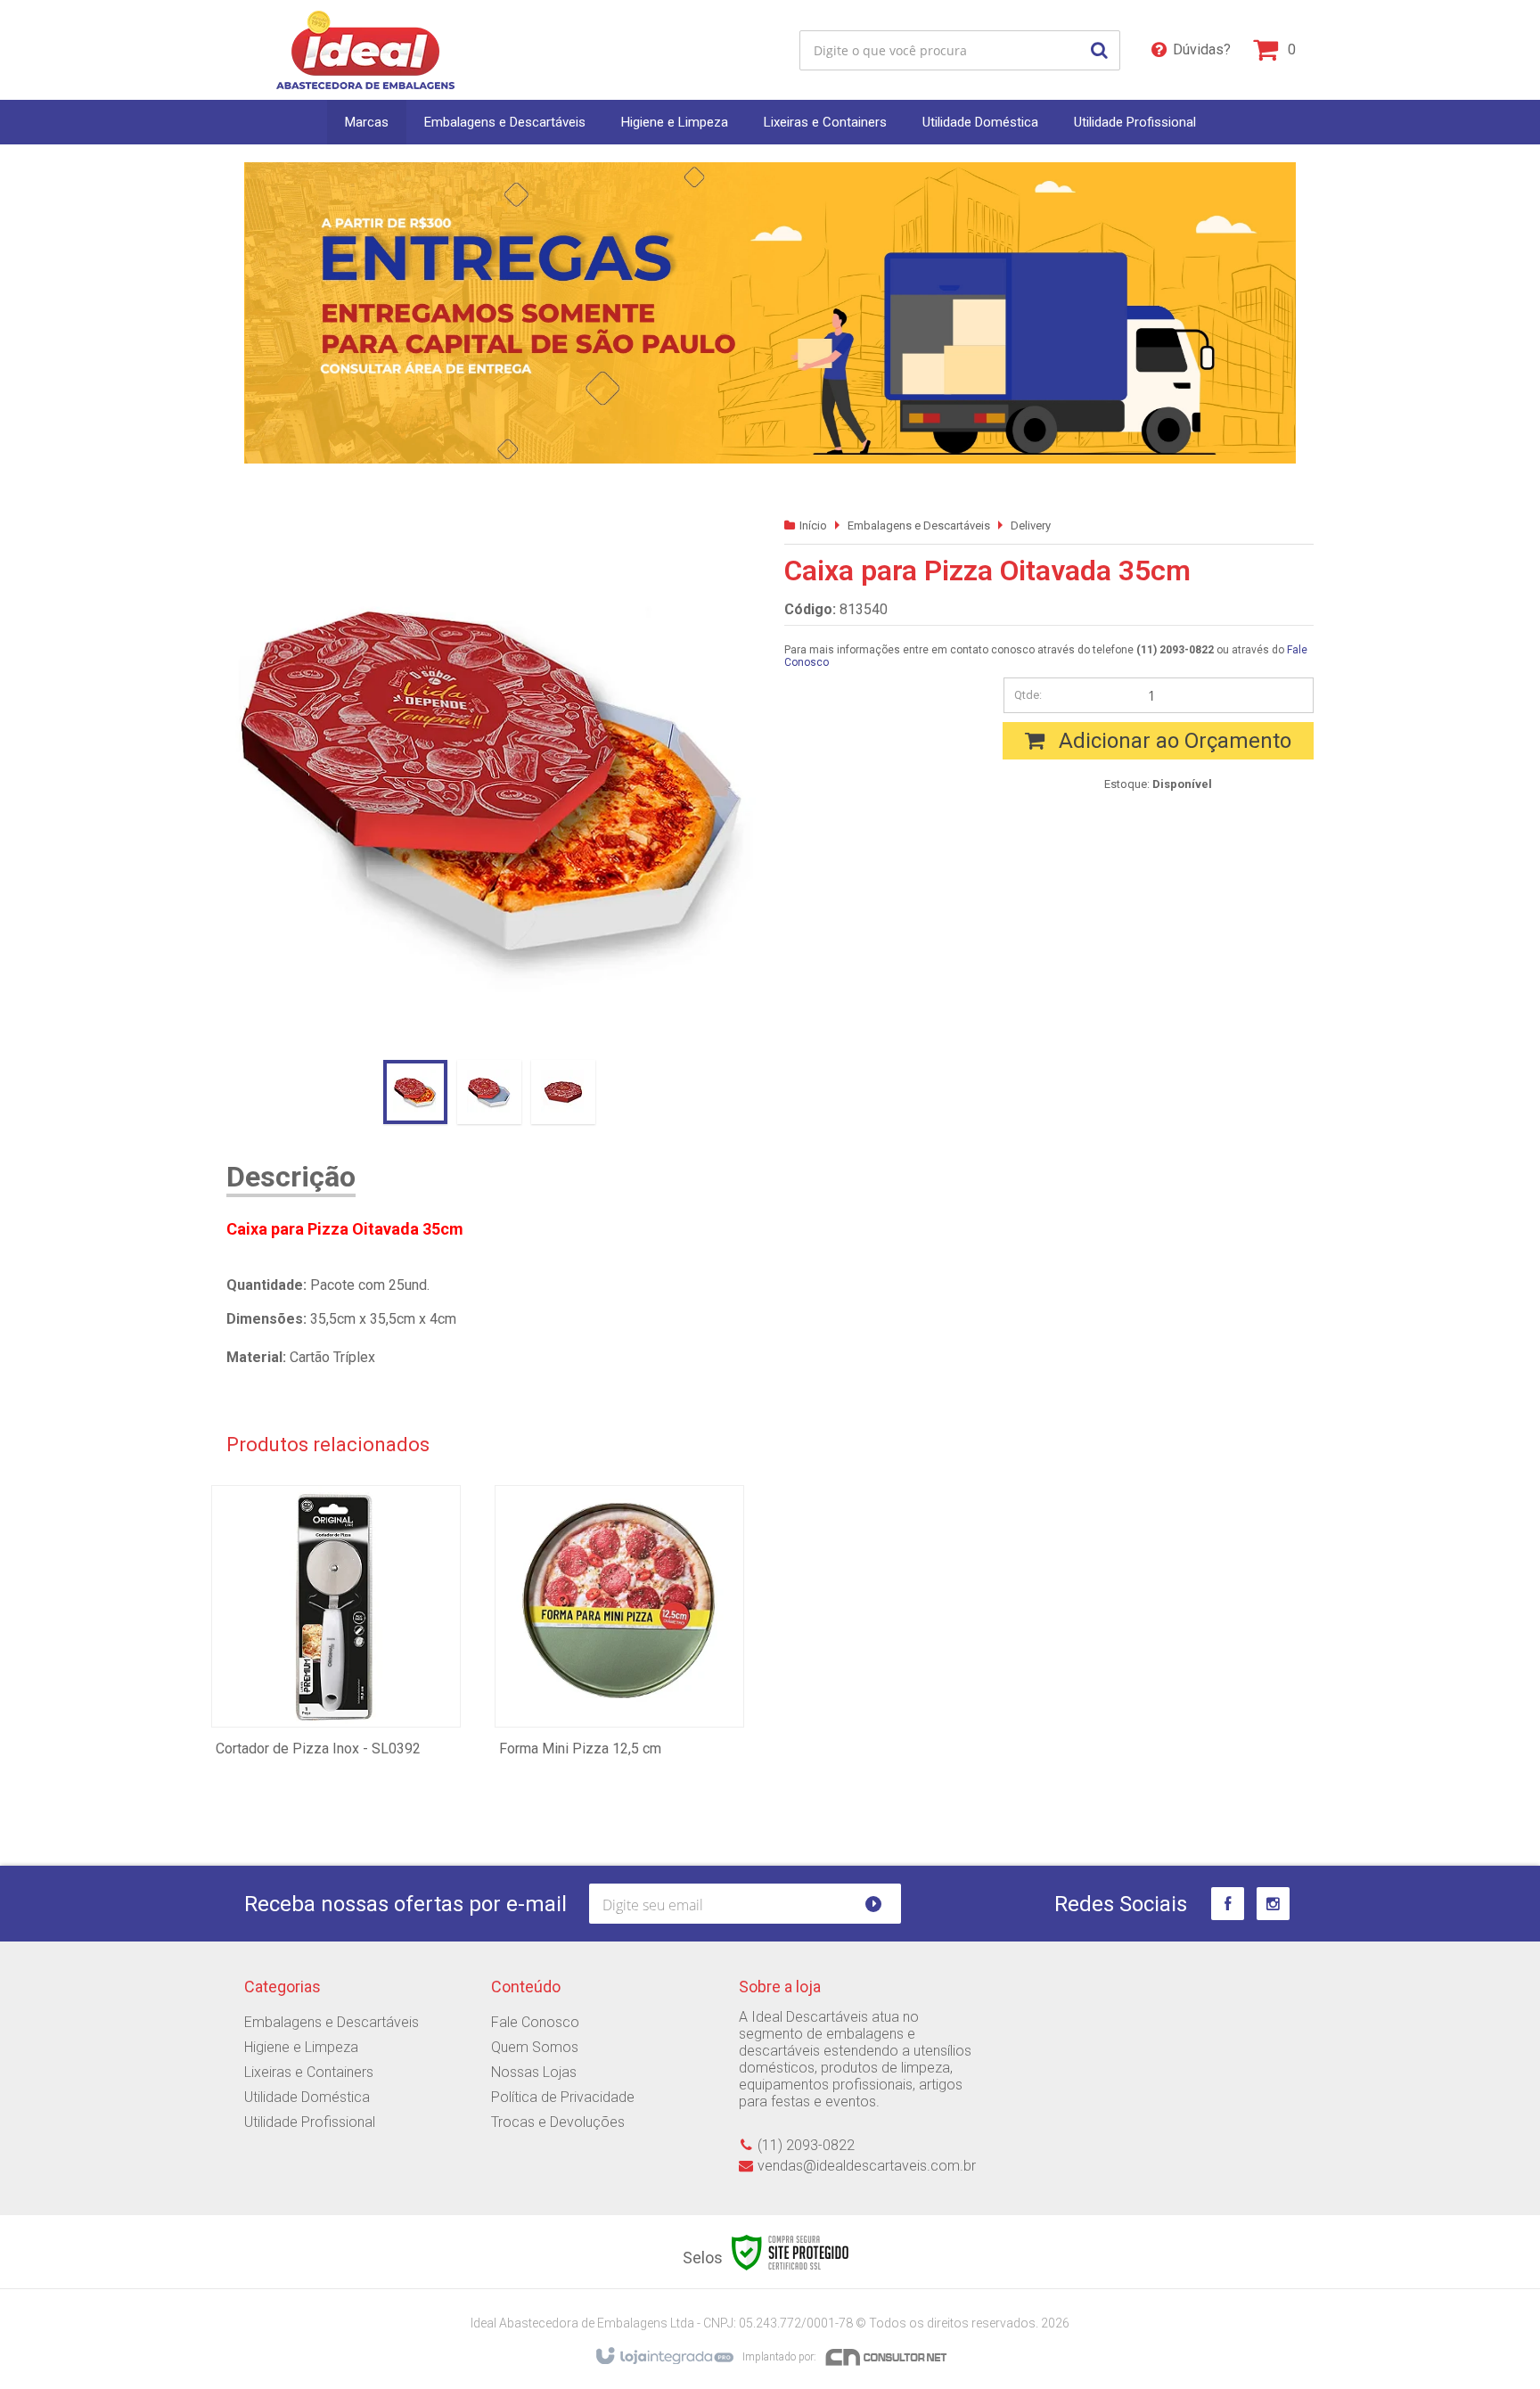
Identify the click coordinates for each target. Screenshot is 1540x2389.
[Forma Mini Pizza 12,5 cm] (619, 1658)
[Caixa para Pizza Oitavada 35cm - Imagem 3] (563, 1092)
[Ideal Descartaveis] (365, 50)
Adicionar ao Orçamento (1172, 741)
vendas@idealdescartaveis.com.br (867, 2166)
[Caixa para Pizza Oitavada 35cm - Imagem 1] (415, 1092)
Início (813, 525)
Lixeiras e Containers (309, 2072)
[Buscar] (1099, 50)
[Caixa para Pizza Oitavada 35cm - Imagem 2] (489, 1092)
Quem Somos (535, 2047)
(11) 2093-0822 (806, 2145)
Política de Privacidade (563, 2097)
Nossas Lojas (534, 2072)
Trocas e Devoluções (558, 2122)
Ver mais (336, 1688)
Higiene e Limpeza (301, 2047)
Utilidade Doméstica (307, 2097)
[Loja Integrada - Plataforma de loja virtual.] (664, 2357)
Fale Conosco (535, 2022)
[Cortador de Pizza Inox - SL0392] (336, 1658)
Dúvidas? (1202, 49)
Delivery (1031, 525)
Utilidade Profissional (310, 2122)
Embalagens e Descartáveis (919, 525)
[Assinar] (881, 1904)
